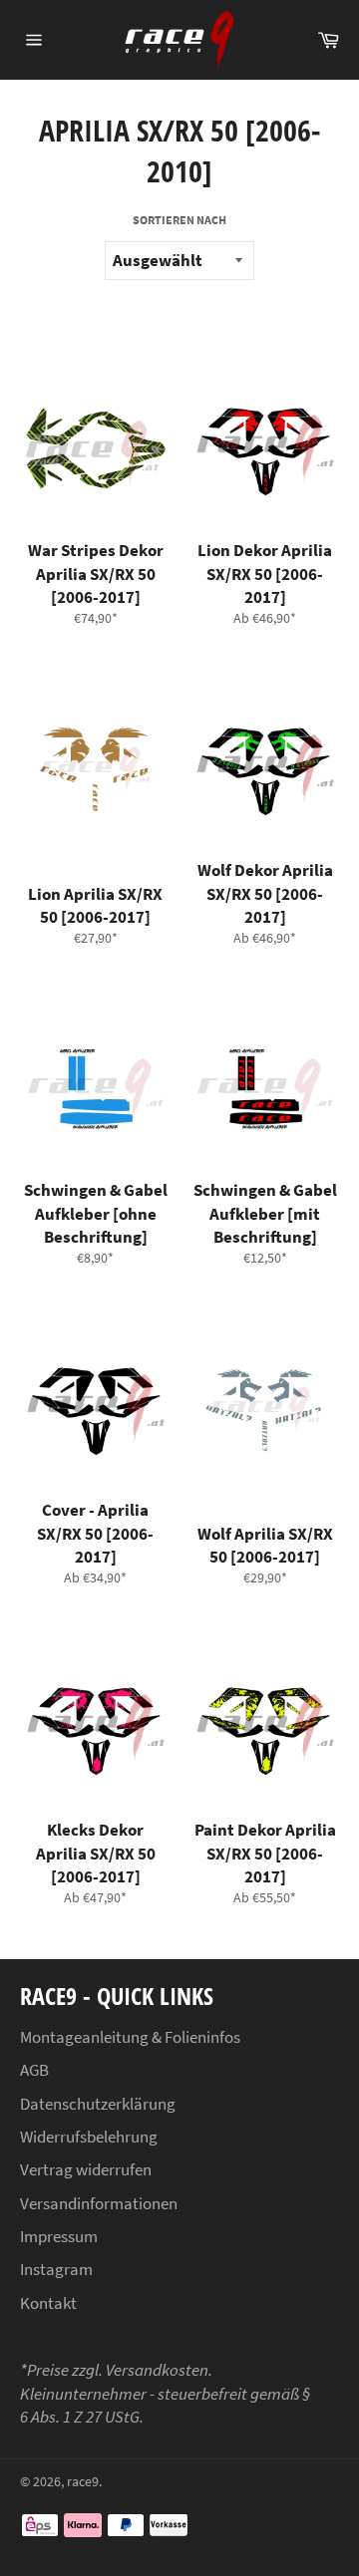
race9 (83, 2482)
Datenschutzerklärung (98, 2104)
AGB (34, 2070)
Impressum (59, 2236)
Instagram (56, 2269)
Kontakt (48, 2303)
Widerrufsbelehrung (89, 2137)
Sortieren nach (179, 220)
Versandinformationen (99, 2203)
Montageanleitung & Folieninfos (130, 2037)
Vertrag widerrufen (86, 2169)
